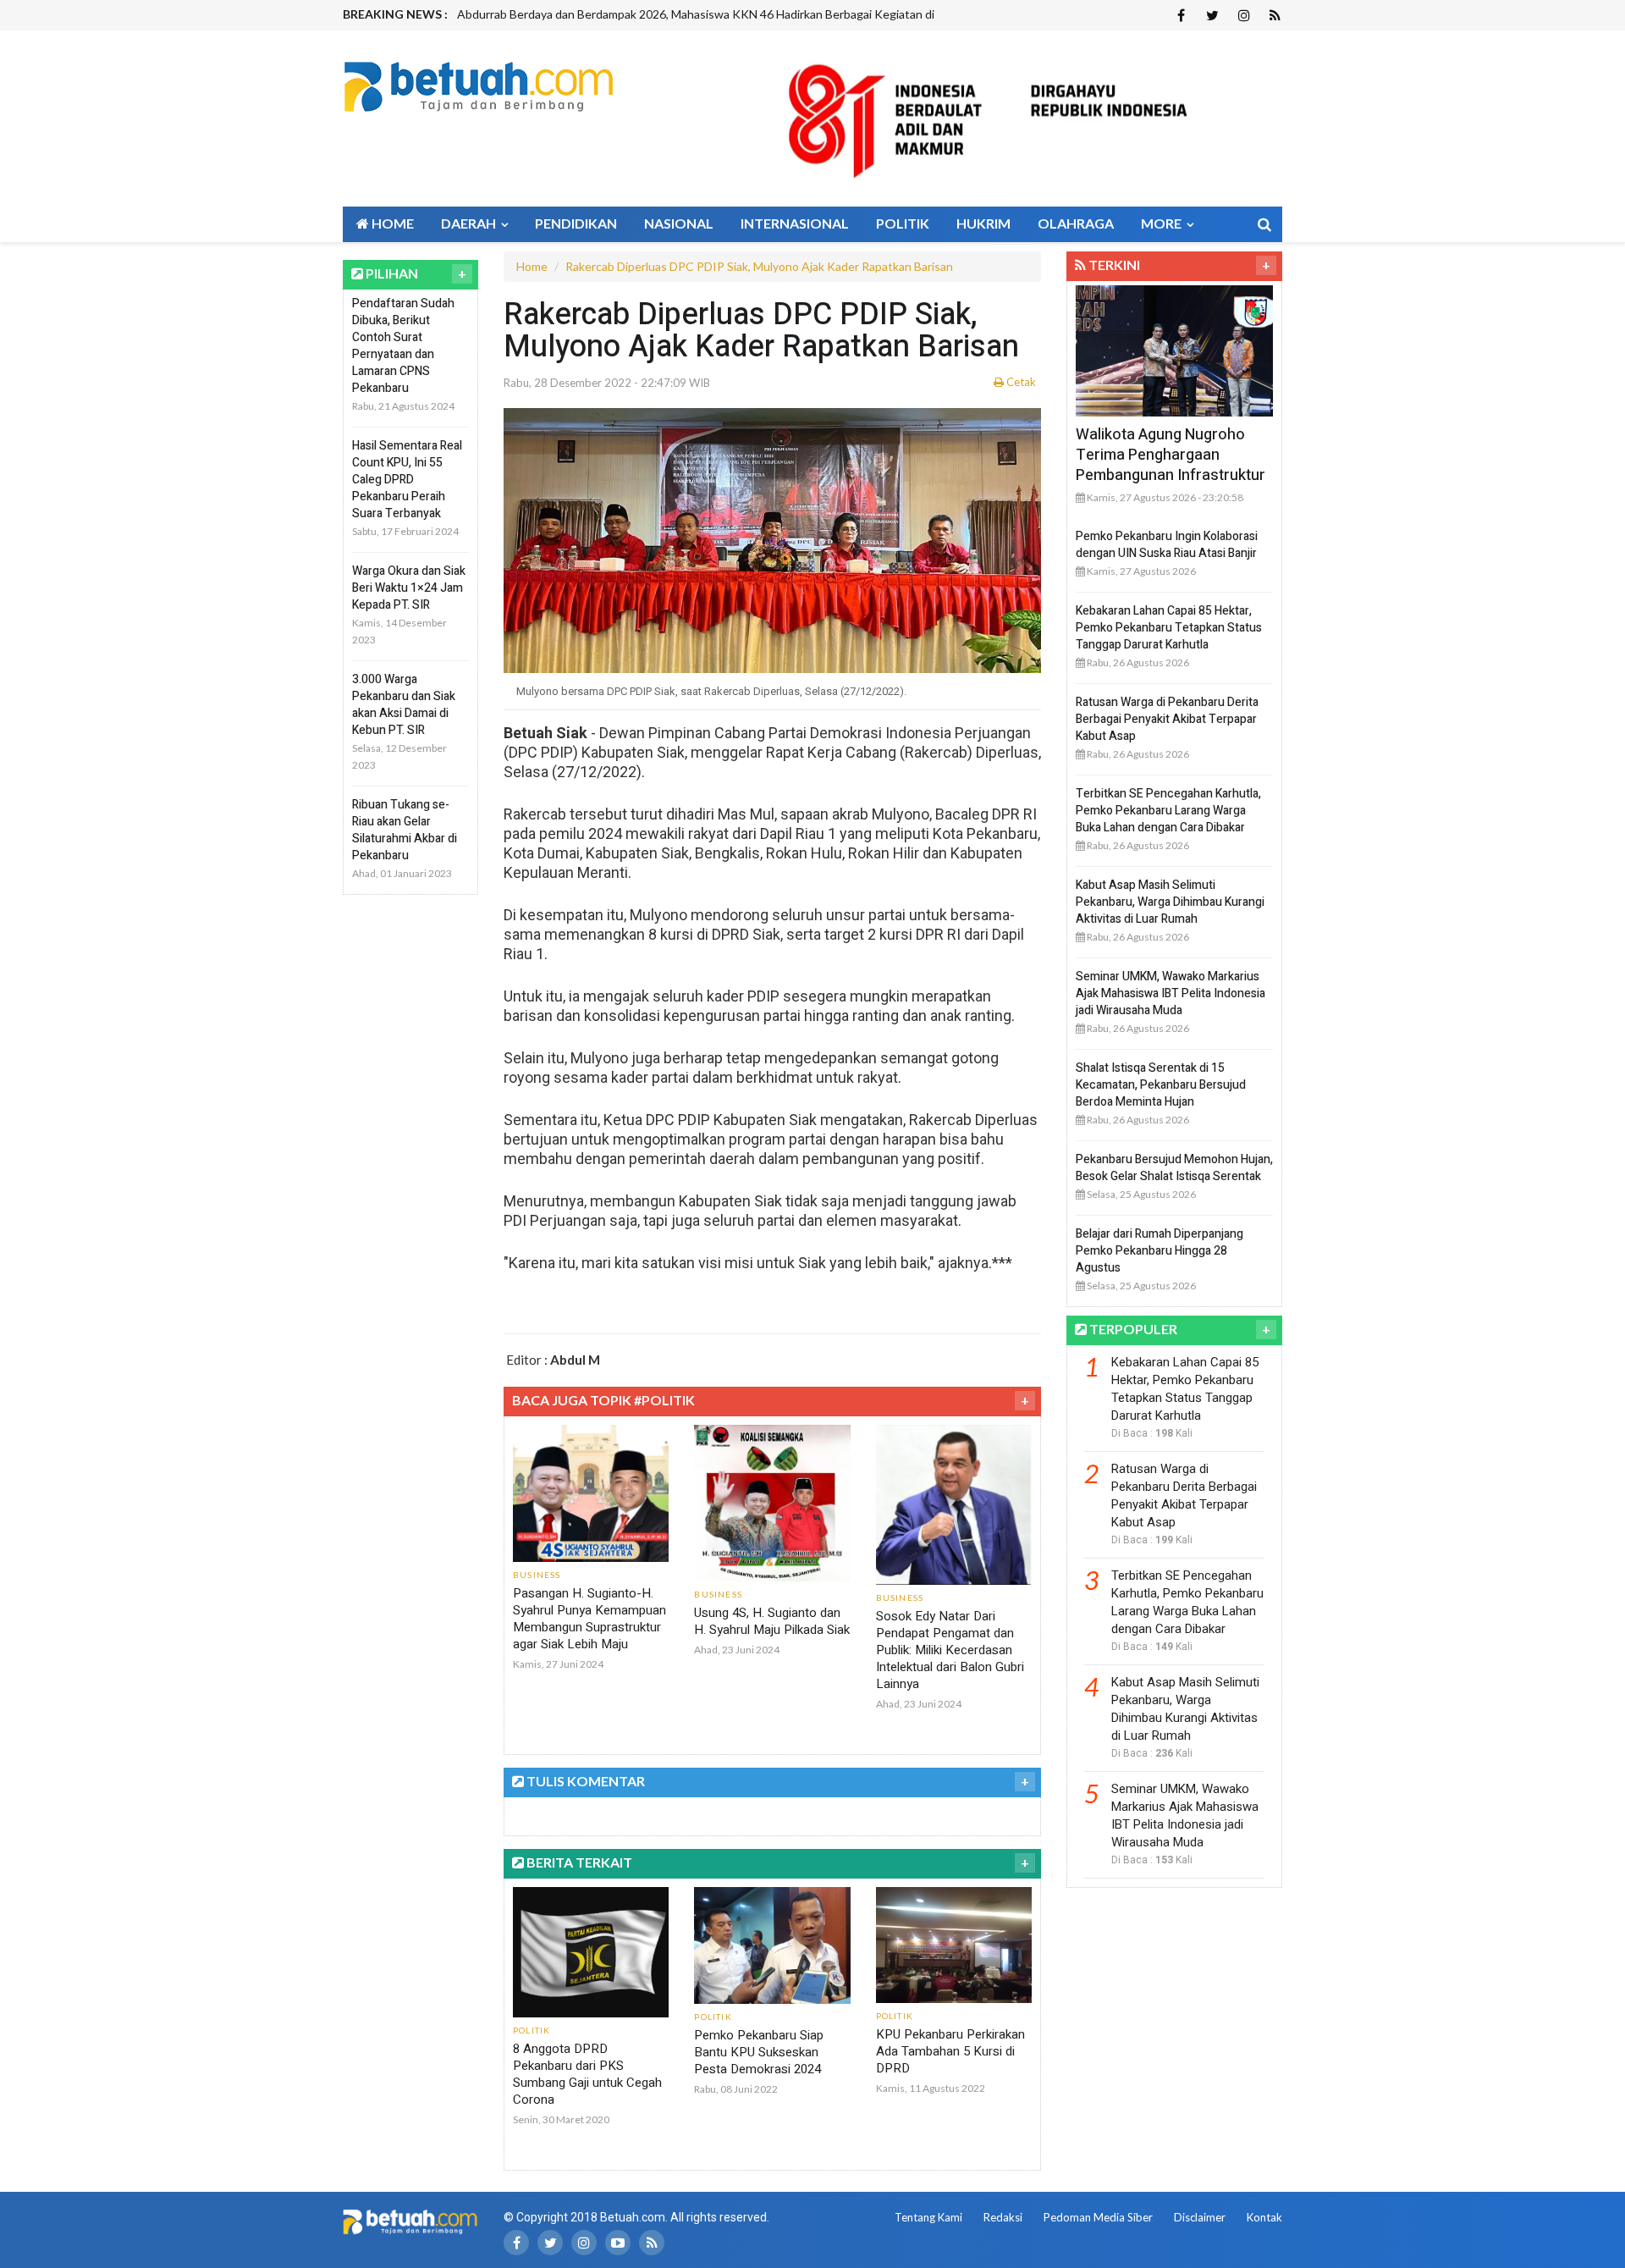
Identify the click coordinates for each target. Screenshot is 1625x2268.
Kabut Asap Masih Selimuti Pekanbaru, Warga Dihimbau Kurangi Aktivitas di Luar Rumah (1170, 902)
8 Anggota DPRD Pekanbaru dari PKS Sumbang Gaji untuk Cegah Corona (587, 2074)
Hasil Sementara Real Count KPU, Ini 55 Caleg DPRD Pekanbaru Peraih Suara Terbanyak (407, 480)
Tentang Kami (928, 2217)
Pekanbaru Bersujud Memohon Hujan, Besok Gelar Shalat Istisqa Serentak (1174, 1168)
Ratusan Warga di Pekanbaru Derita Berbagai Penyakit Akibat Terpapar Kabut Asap (1167, 719)
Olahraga (1076, 223)
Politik (903, 223)
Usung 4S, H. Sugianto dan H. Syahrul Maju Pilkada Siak (772, 1621)
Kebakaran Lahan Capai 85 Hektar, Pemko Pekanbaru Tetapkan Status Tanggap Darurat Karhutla (1169, 628)
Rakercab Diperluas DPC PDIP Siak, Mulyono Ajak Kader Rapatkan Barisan (759, 266)
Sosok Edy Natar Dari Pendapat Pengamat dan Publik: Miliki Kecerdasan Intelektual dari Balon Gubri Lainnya (950, 1650)
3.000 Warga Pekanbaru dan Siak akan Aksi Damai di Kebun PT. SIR (404, 705)
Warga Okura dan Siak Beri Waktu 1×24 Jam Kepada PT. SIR (409, 588)
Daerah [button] (470, 223)
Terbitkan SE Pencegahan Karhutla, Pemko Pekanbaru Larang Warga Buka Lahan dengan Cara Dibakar (1168, 811)
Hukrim (983, 223)
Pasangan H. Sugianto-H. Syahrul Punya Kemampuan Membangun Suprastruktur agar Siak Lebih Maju (589, 1619)
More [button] (1162, 223)
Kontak (1264, 2217)
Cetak (1020, 382)
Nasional (679, 223)
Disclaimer (1200, 2217)
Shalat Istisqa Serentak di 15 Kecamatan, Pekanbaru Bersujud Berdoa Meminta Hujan (1161, 1085)
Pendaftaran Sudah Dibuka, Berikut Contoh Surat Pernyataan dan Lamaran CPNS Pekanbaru (403, 346)
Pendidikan (576, 223)
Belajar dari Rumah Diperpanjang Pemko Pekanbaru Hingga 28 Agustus (1160, 1251)
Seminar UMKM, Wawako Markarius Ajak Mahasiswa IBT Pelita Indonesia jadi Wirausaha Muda (1171, 993)
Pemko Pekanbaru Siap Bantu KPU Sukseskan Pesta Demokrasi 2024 (759, 2052)
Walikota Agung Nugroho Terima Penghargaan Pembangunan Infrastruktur (1171, 455)
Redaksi (1003, 2217)
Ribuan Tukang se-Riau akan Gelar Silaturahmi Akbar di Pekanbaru (405, 830)
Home (391, 223)
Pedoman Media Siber (1098, 2217)
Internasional (795, 223)
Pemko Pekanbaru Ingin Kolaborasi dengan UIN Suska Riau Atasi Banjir (1167, 545)
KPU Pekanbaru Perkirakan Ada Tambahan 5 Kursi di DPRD (950, 2051)
